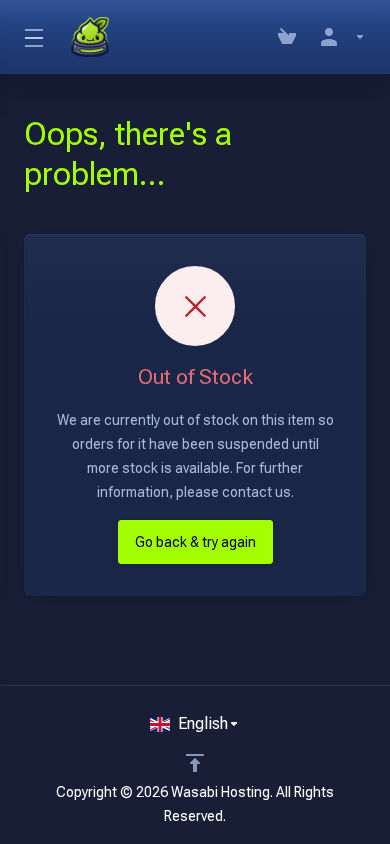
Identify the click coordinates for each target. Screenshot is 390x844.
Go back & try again (195, 542)
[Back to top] (195, 763)
